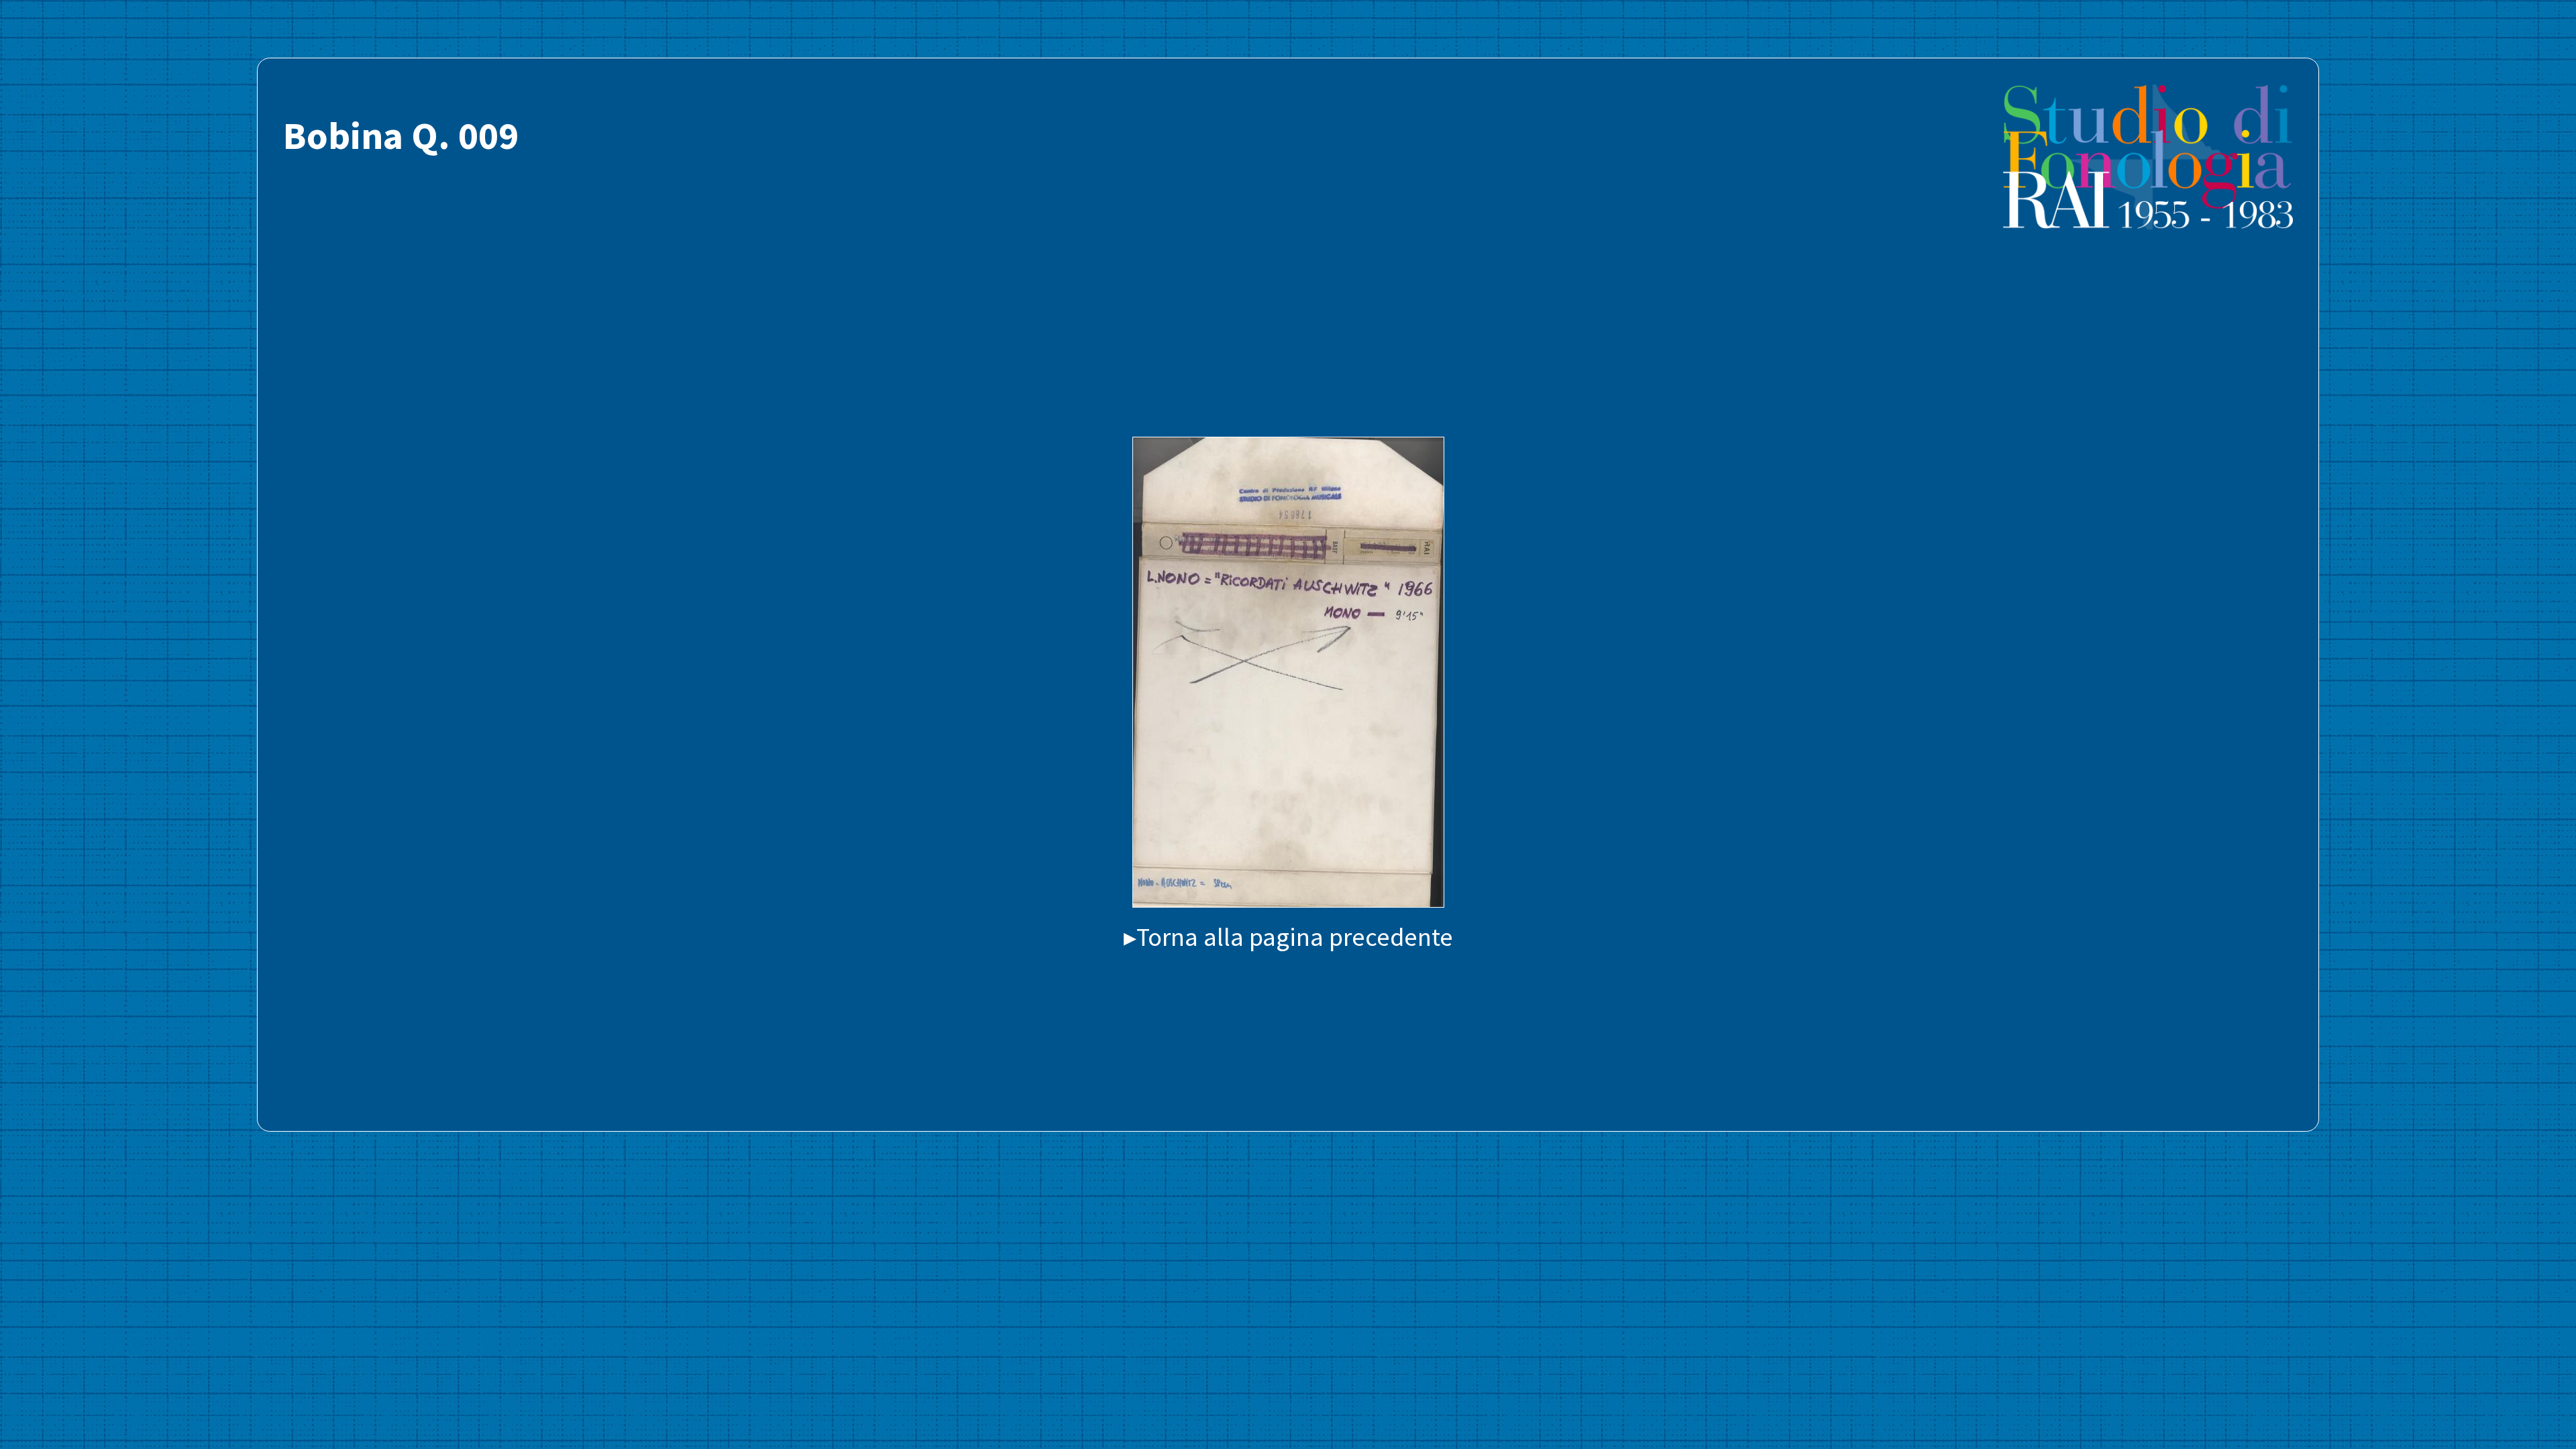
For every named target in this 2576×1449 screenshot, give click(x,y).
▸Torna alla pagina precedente (1288, 936)
